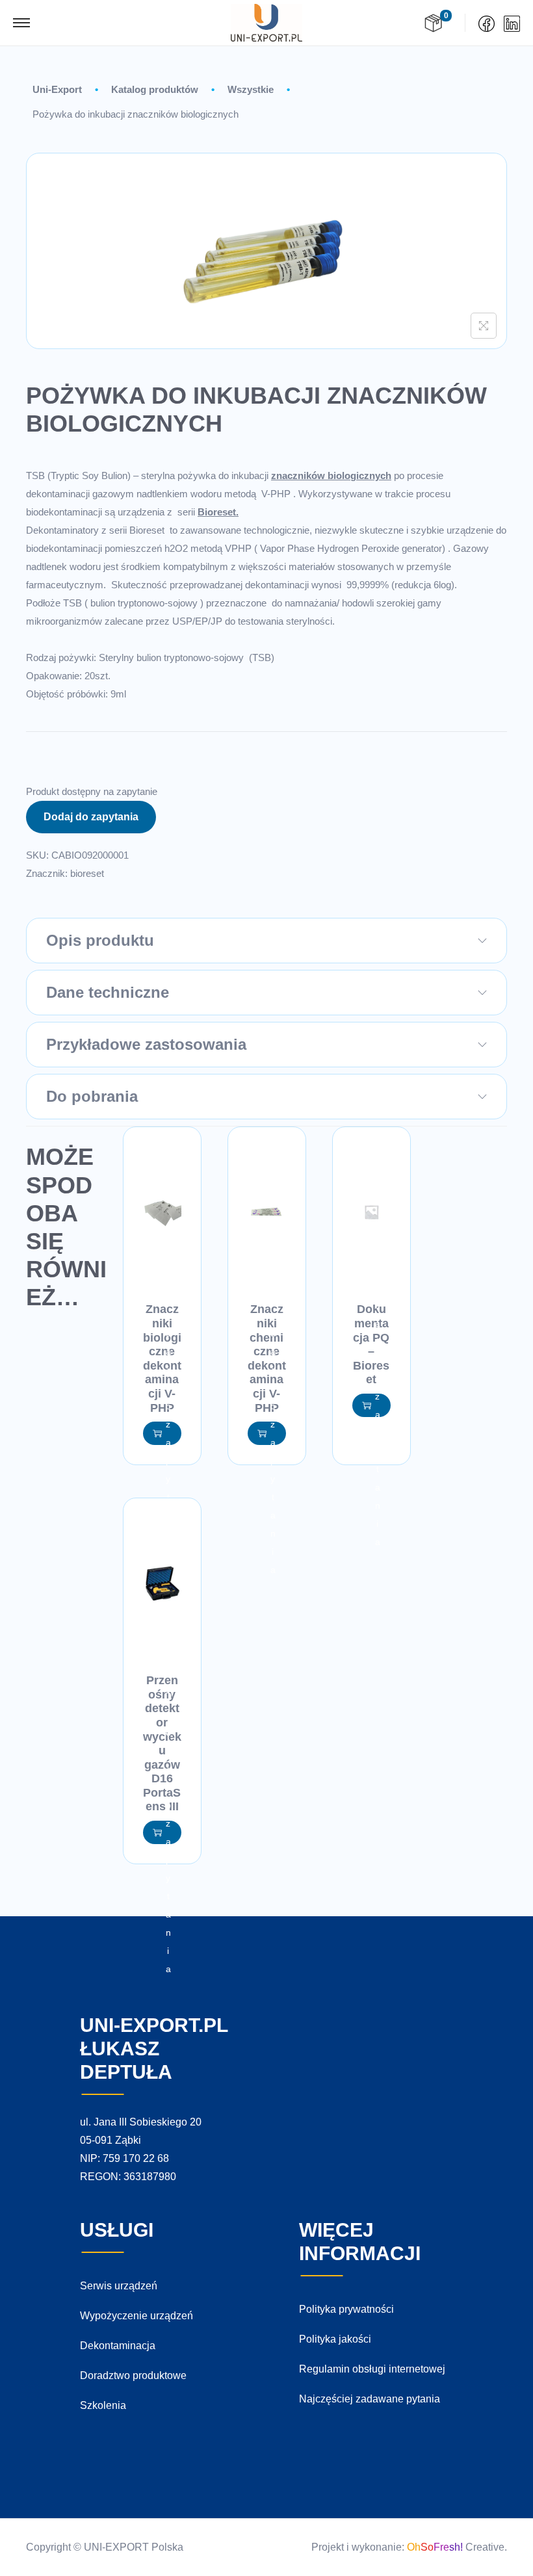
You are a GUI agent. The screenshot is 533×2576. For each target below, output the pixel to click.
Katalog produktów (155, 89)
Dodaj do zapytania (91, 817)
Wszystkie (251, 89)
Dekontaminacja (118, 2346)
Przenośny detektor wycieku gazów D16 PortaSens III (162, 1743)
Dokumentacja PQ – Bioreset (371, 1344)
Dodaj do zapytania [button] (168, 1433)
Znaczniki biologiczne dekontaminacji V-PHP (162, 1358)
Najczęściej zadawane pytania (370, 2399)
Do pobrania (92, 1096)
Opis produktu (100, 940)
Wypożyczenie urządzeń (136, 2316)
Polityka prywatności (346, 2309)
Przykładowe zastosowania (146, 1044)
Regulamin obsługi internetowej (372, 2369)
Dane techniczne (108, 992)
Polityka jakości (335, 2339)
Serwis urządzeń (119, 2286)
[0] (433, 23)
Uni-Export (57, 89)
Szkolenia (103, 2405)
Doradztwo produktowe (133, 2375)
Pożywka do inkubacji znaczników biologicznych (136, 114)
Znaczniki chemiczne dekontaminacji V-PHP (267, 1358)
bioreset (87, 873)
